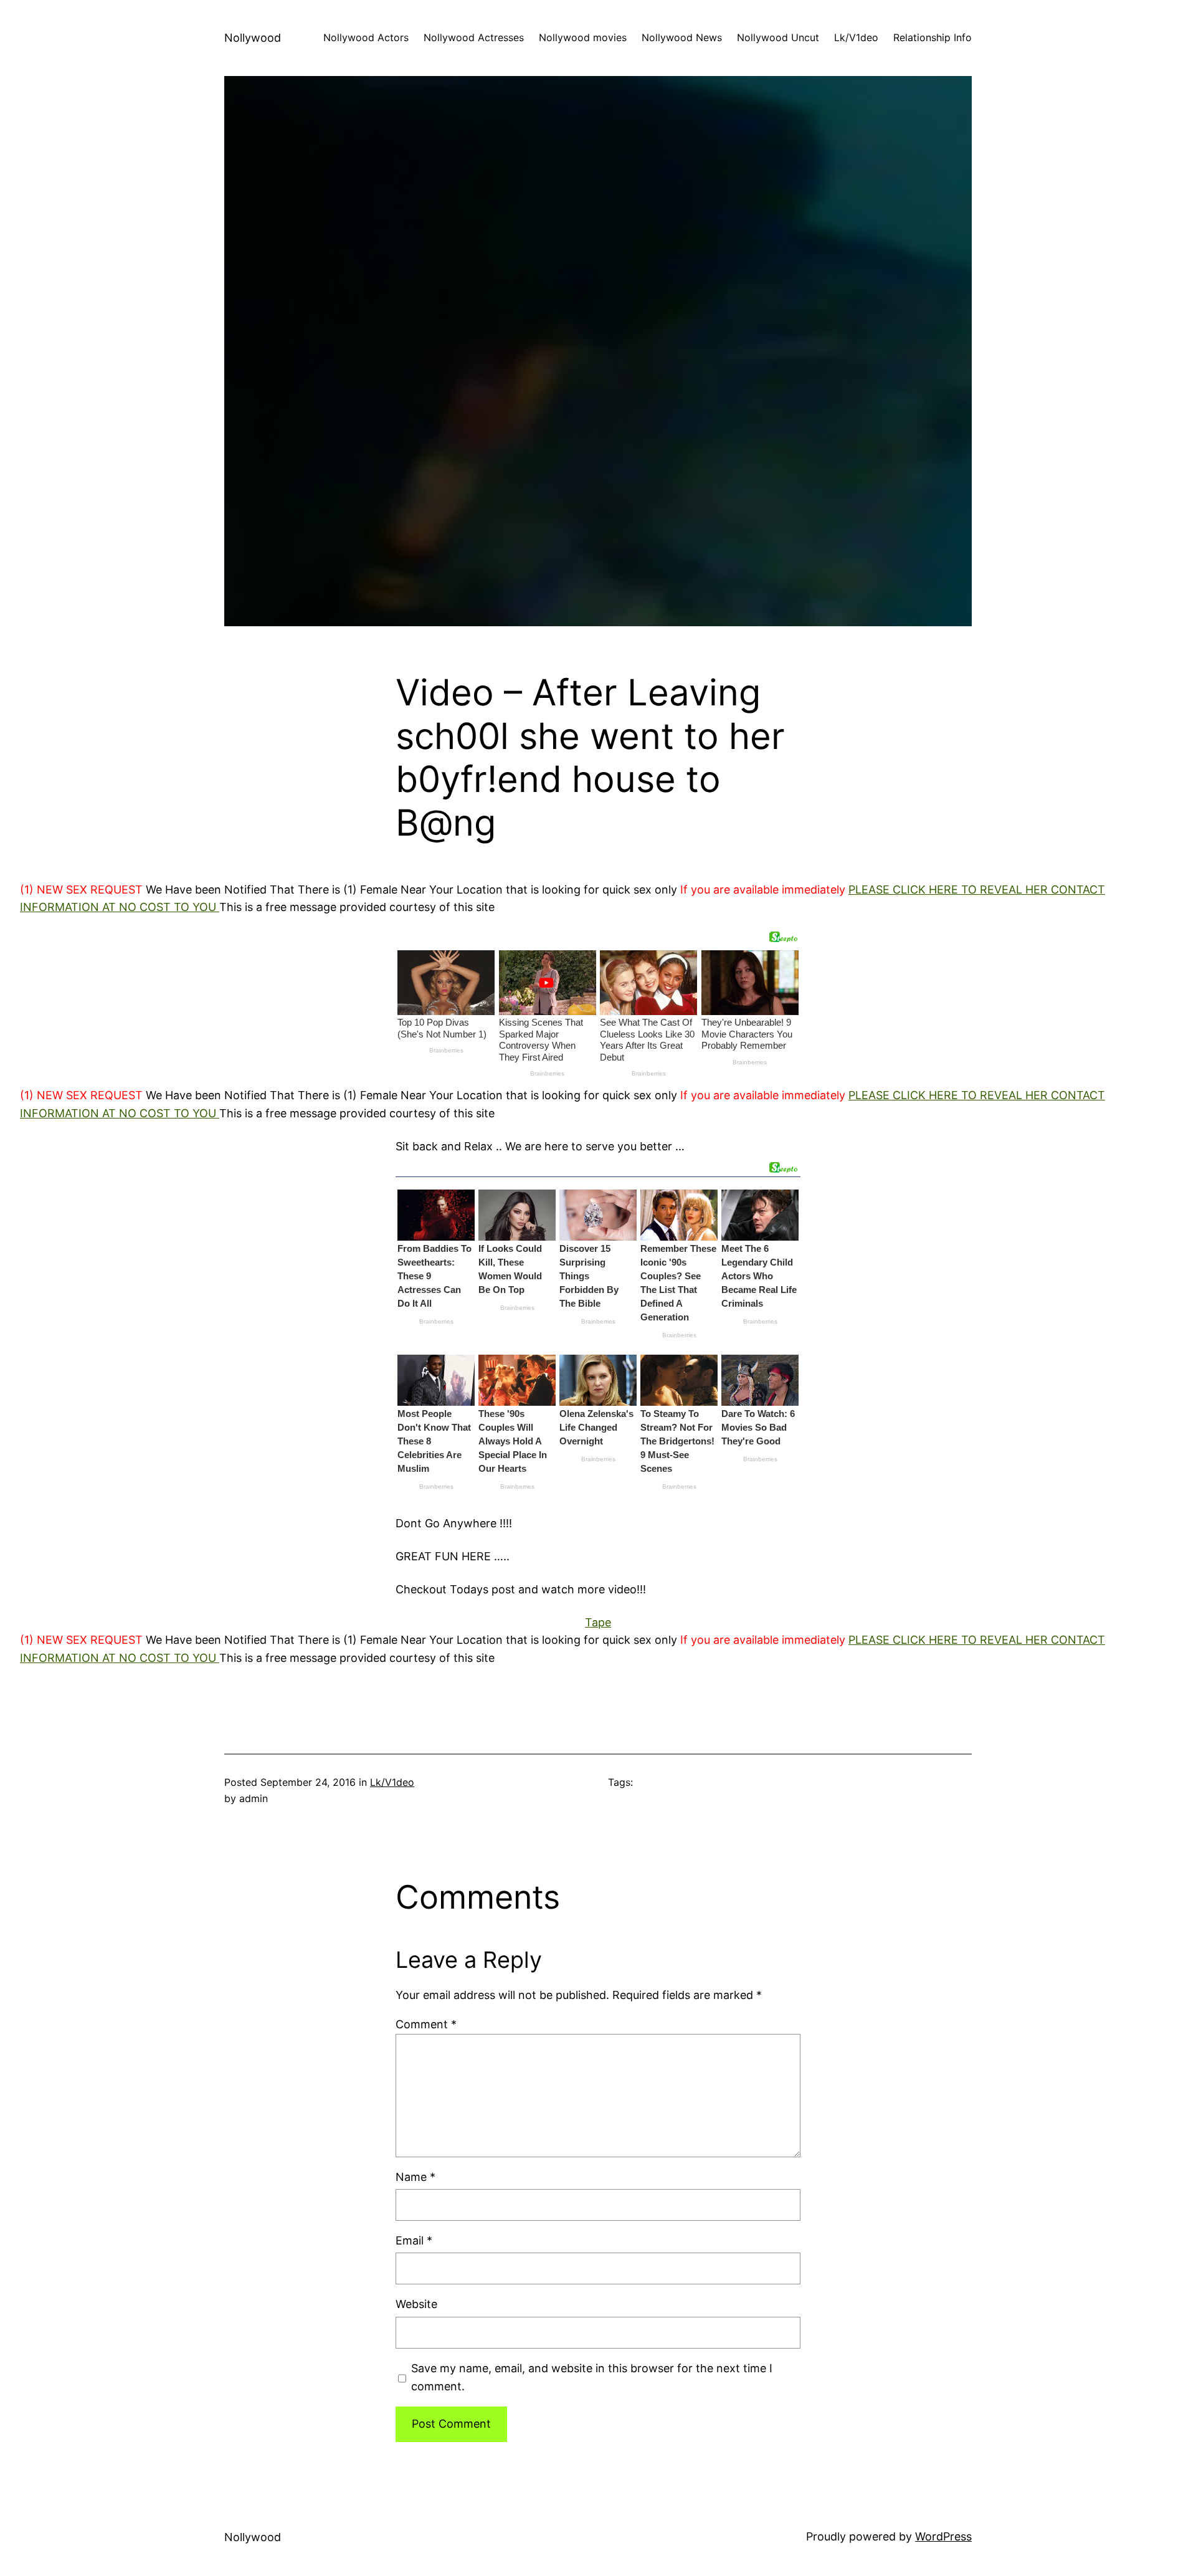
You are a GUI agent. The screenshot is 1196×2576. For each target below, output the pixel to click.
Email (414, 2240)
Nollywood (253, 38)
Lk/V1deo (392, 1782)
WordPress (943, 2536)
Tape (598, 1622)
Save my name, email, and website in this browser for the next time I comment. (592, 2377)
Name (415, 2177)
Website (416, 2304)
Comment (426, 2024)
